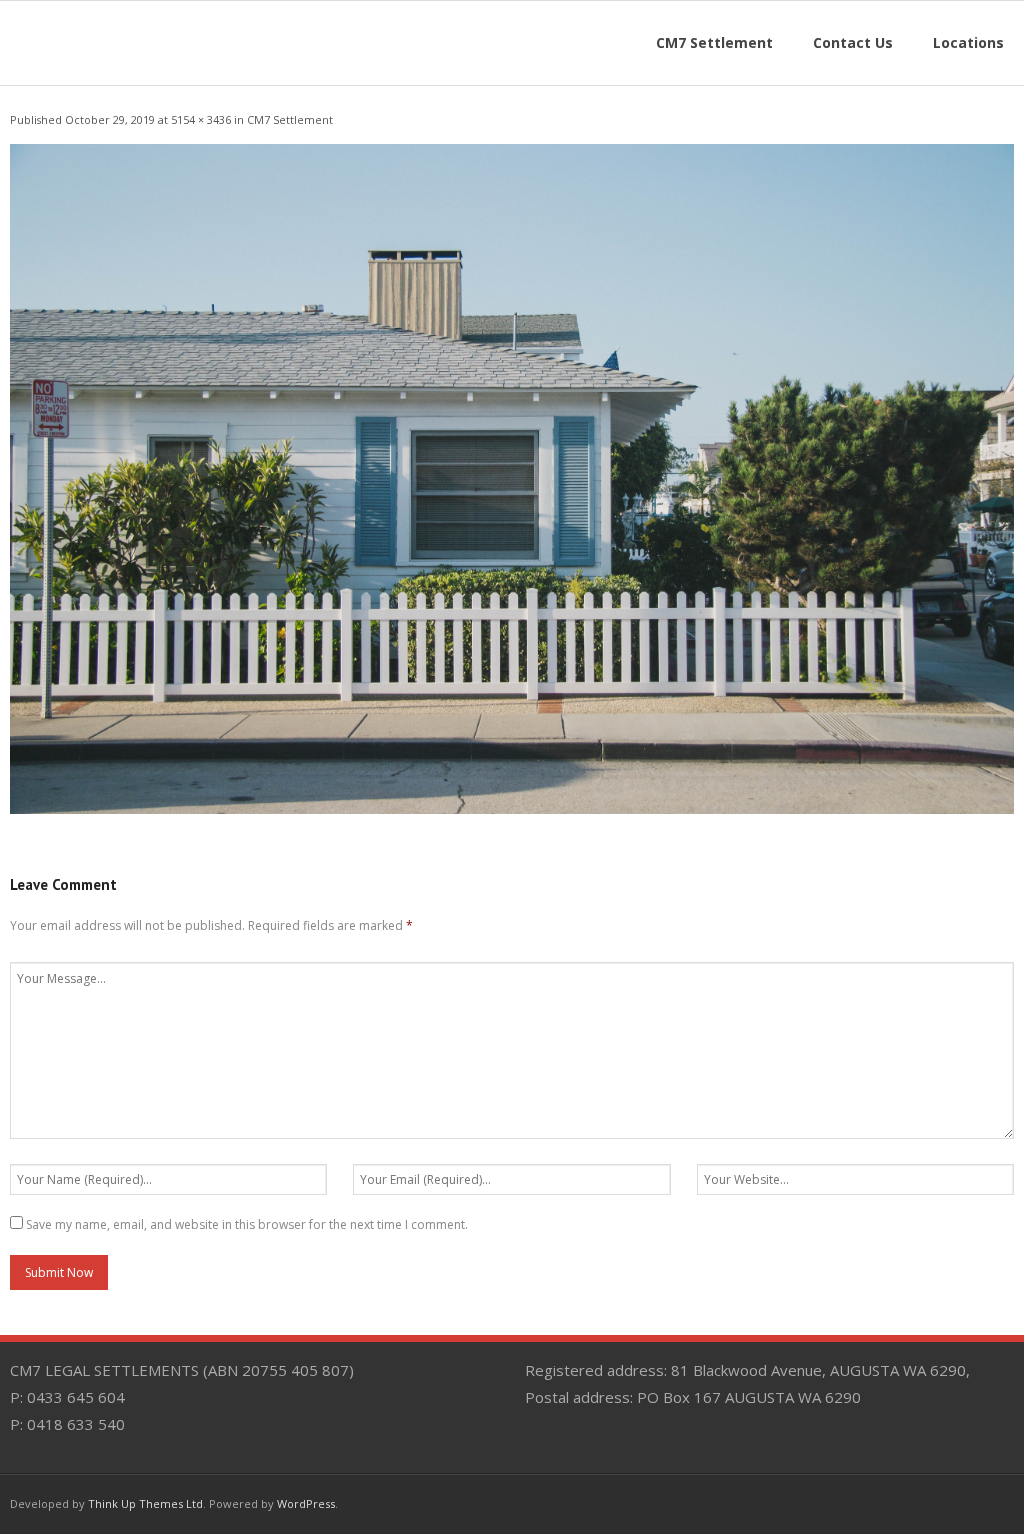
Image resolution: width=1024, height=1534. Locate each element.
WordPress (306, 1503)
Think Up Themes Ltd (145, 1503)
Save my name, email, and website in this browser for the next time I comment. (247, 1224)
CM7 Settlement (290, 119)
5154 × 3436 (201, 119)
